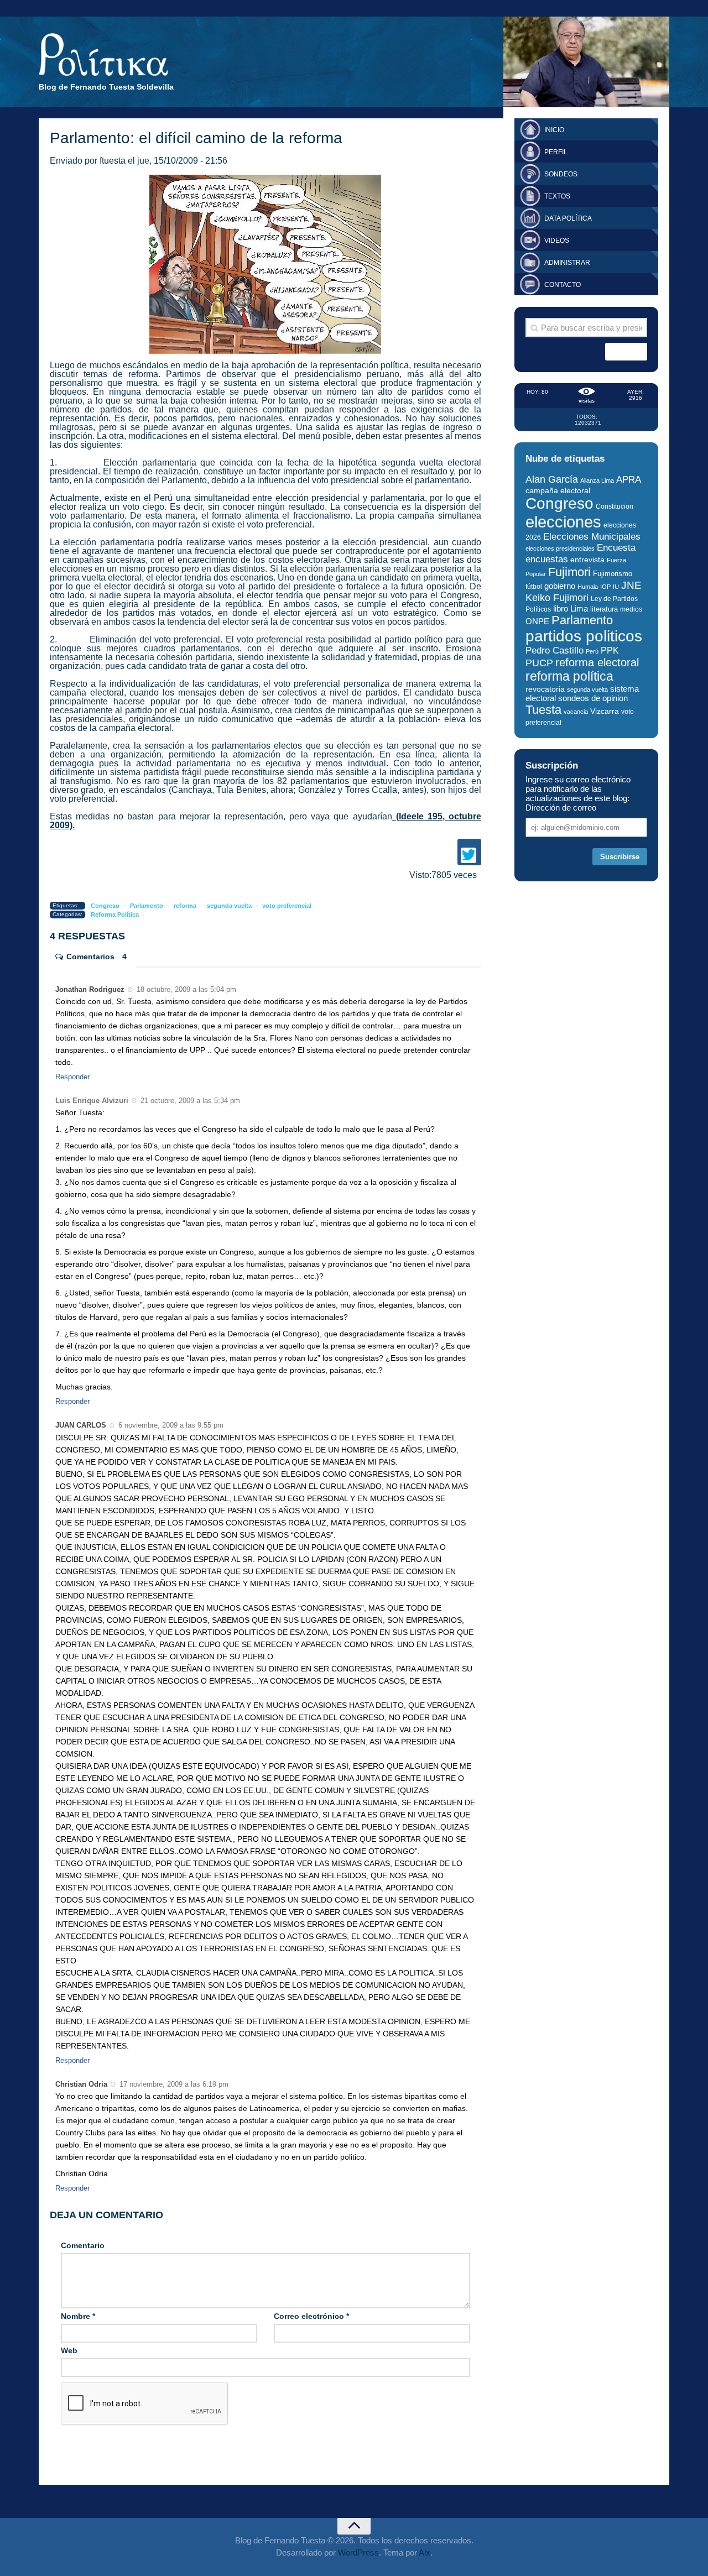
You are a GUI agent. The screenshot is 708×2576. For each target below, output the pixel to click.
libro (561, 609)
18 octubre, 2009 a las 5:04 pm (185, 989)
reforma (185, 906)
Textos (557, 196)
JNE (631, 585)
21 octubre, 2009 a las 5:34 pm (189, 1101)
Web (69, 2350)
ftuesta (113, 161)
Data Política (568, 218)
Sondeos (561, 174)
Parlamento (147, 906)
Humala (588, 587)
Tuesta (543, 710)
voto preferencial (287, 906)
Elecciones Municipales (592, 537)
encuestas (547, 559)
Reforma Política (115, 915)
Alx (425, 2553)
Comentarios (97, 957)
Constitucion (615, 506)
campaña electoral (558, 490)
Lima (579, 608)
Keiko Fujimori (557, 597)
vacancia (576, 712)
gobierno (560, 586)
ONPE (537, 621)
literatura (604, 609)
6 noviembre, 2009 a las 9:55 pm (170, 1425)
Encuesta (616, 548)
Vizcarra (605, 711)
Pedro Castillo (555, 650)
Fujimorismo (613, 574)
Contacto (563, 285)
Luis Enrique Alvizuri (92, 1101)
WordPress (358, 2553)
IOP (605, 587)
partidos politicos (584, 636)
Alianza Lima (597, 480)
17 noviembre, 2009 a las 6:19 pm (173, 2084)
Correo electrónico (311, 2316)
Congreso (105, 906)
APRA (629, 480)
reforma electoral (597, 662)
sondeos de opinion (593, 698)
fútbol (534, 587)
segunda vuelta (229, 906)
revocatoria (545, 689)
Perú (592, 651)
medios (631, 609)
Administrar (567, 263)
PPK (610, 650)
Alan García (552, 479)
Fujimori (569, 572)
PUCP (539, 663)
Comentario (83, 2245)
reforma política (569, 676)
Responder (72, 1077)
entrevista (587, 560)
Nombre (78, 2316)
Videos (557, 241)
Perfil (556, 152)
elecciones (563, 522)
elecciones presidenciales (560, 548)
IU (616, 587)
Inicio (554, 130)
